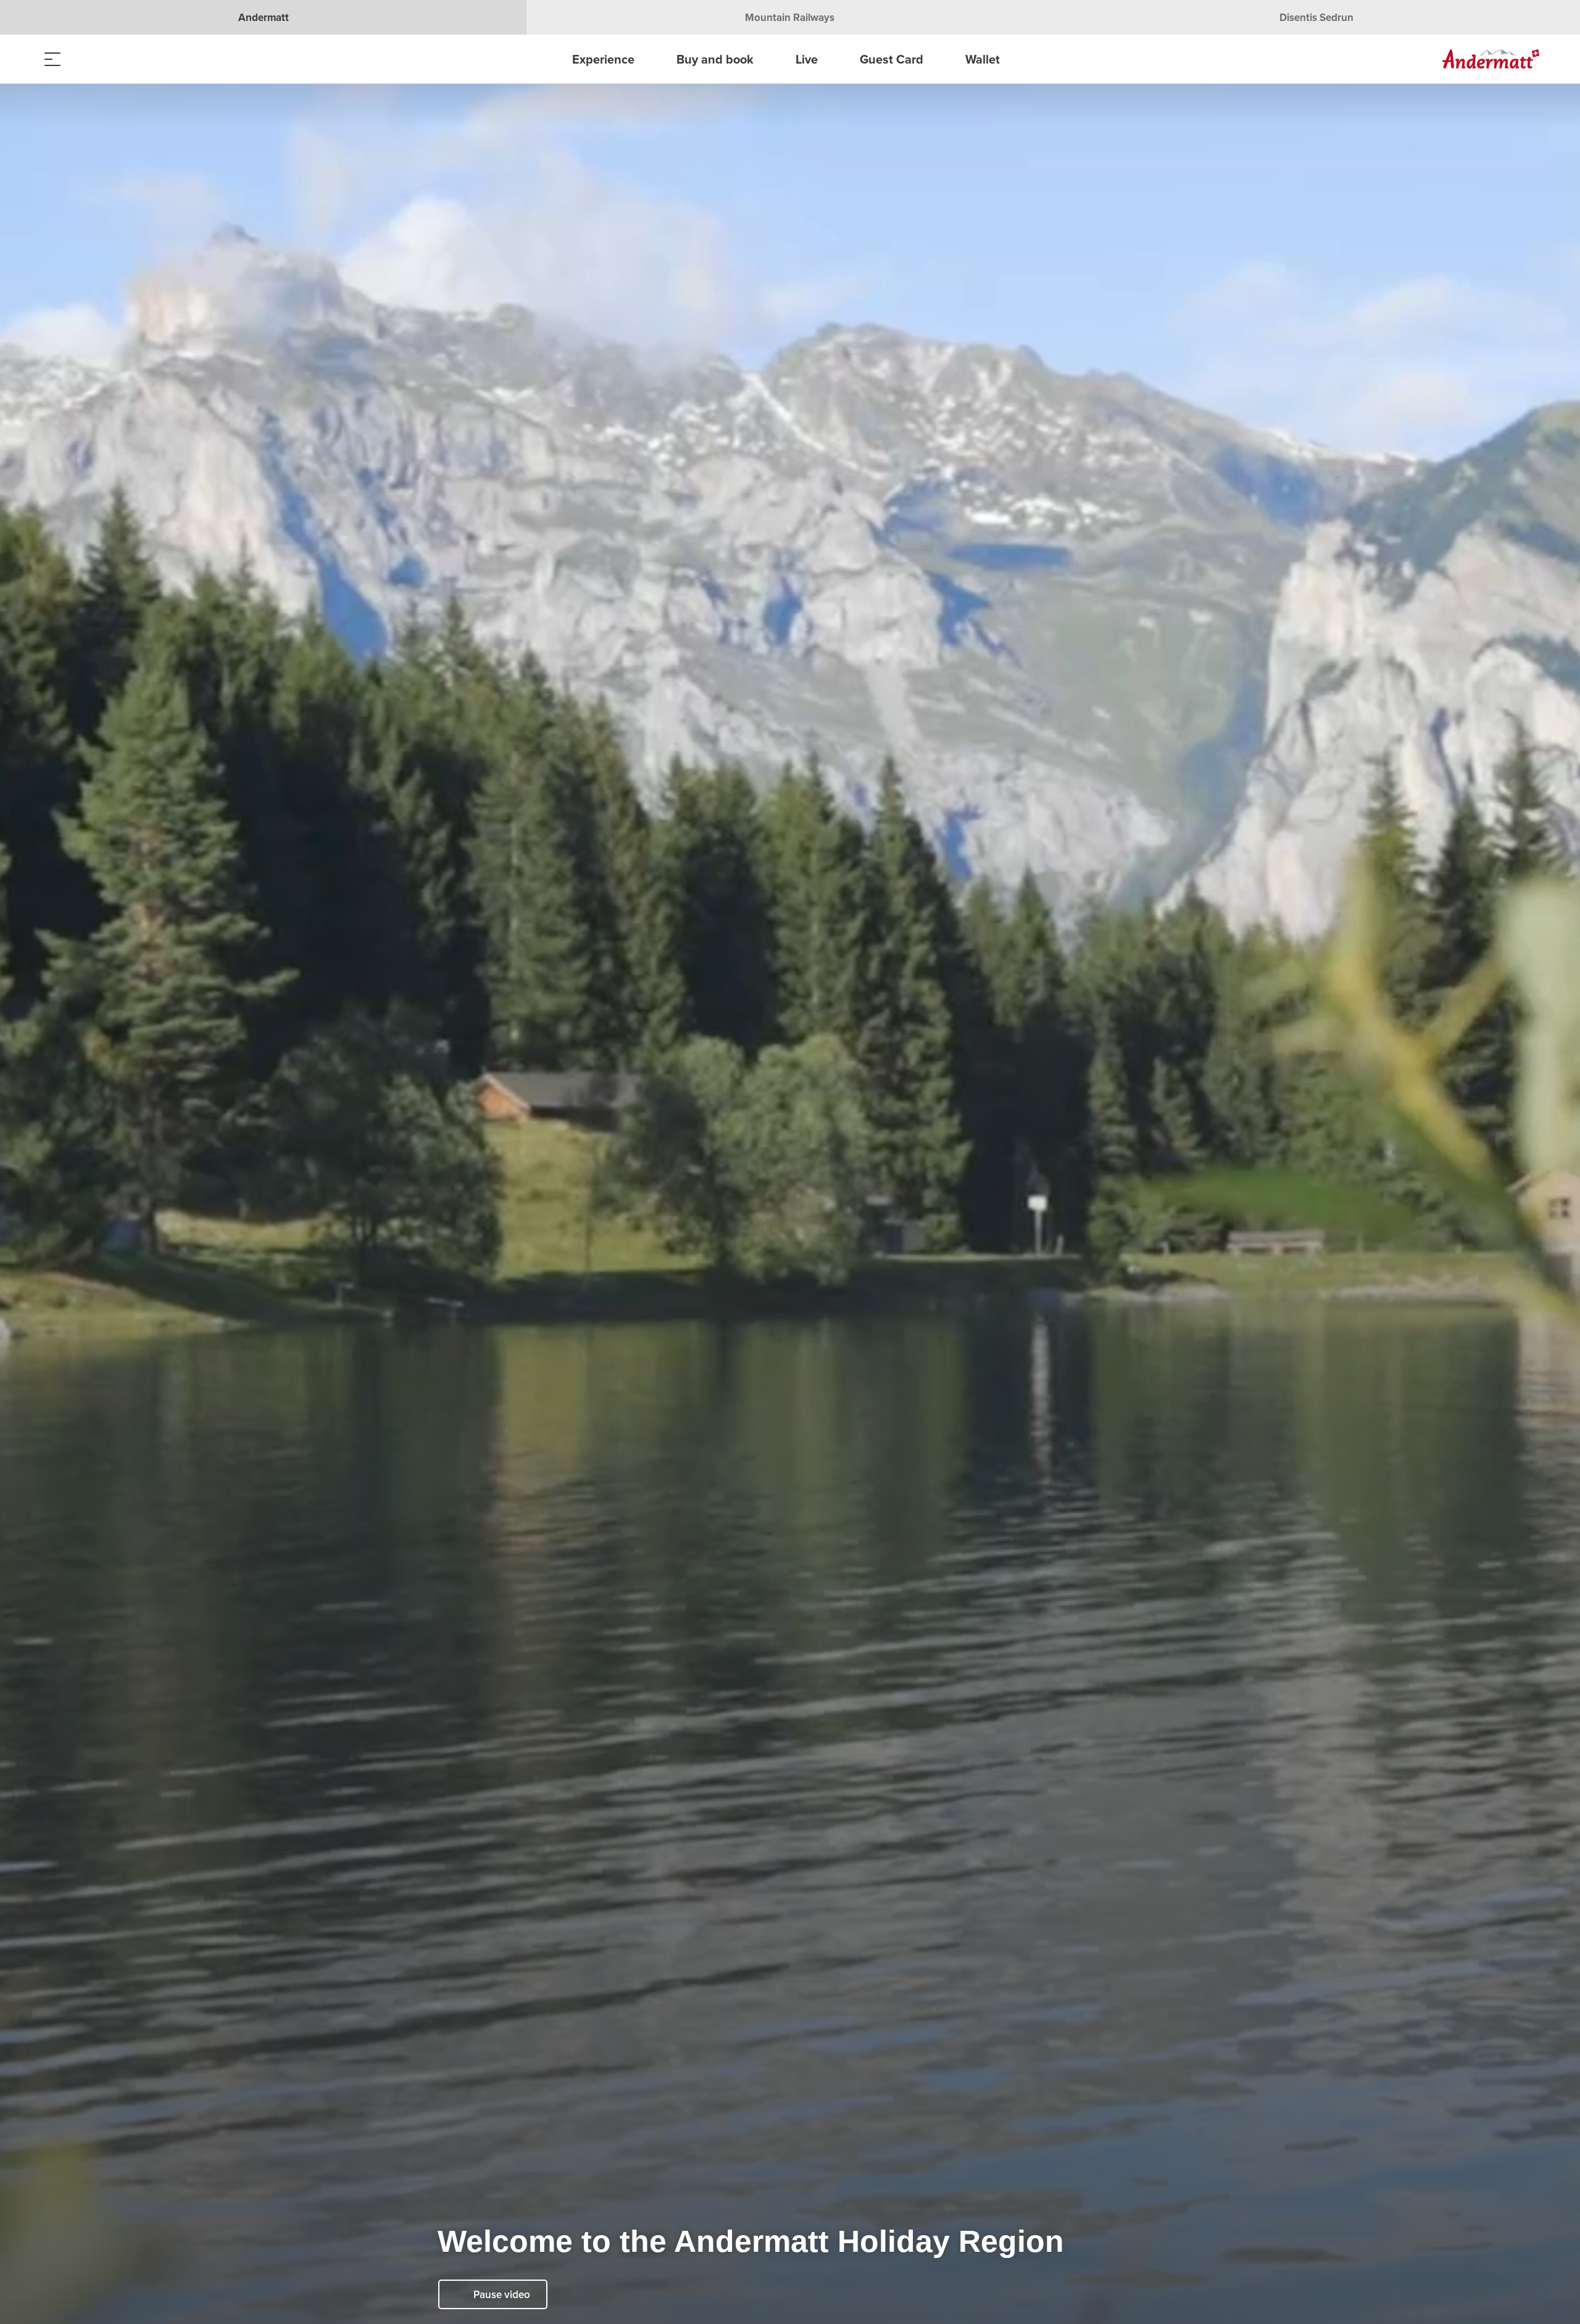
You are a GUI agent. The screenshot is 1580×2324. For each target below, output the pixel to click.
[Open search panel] (83, 59)
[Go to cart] (114, 59)
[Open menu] (52, 59)
